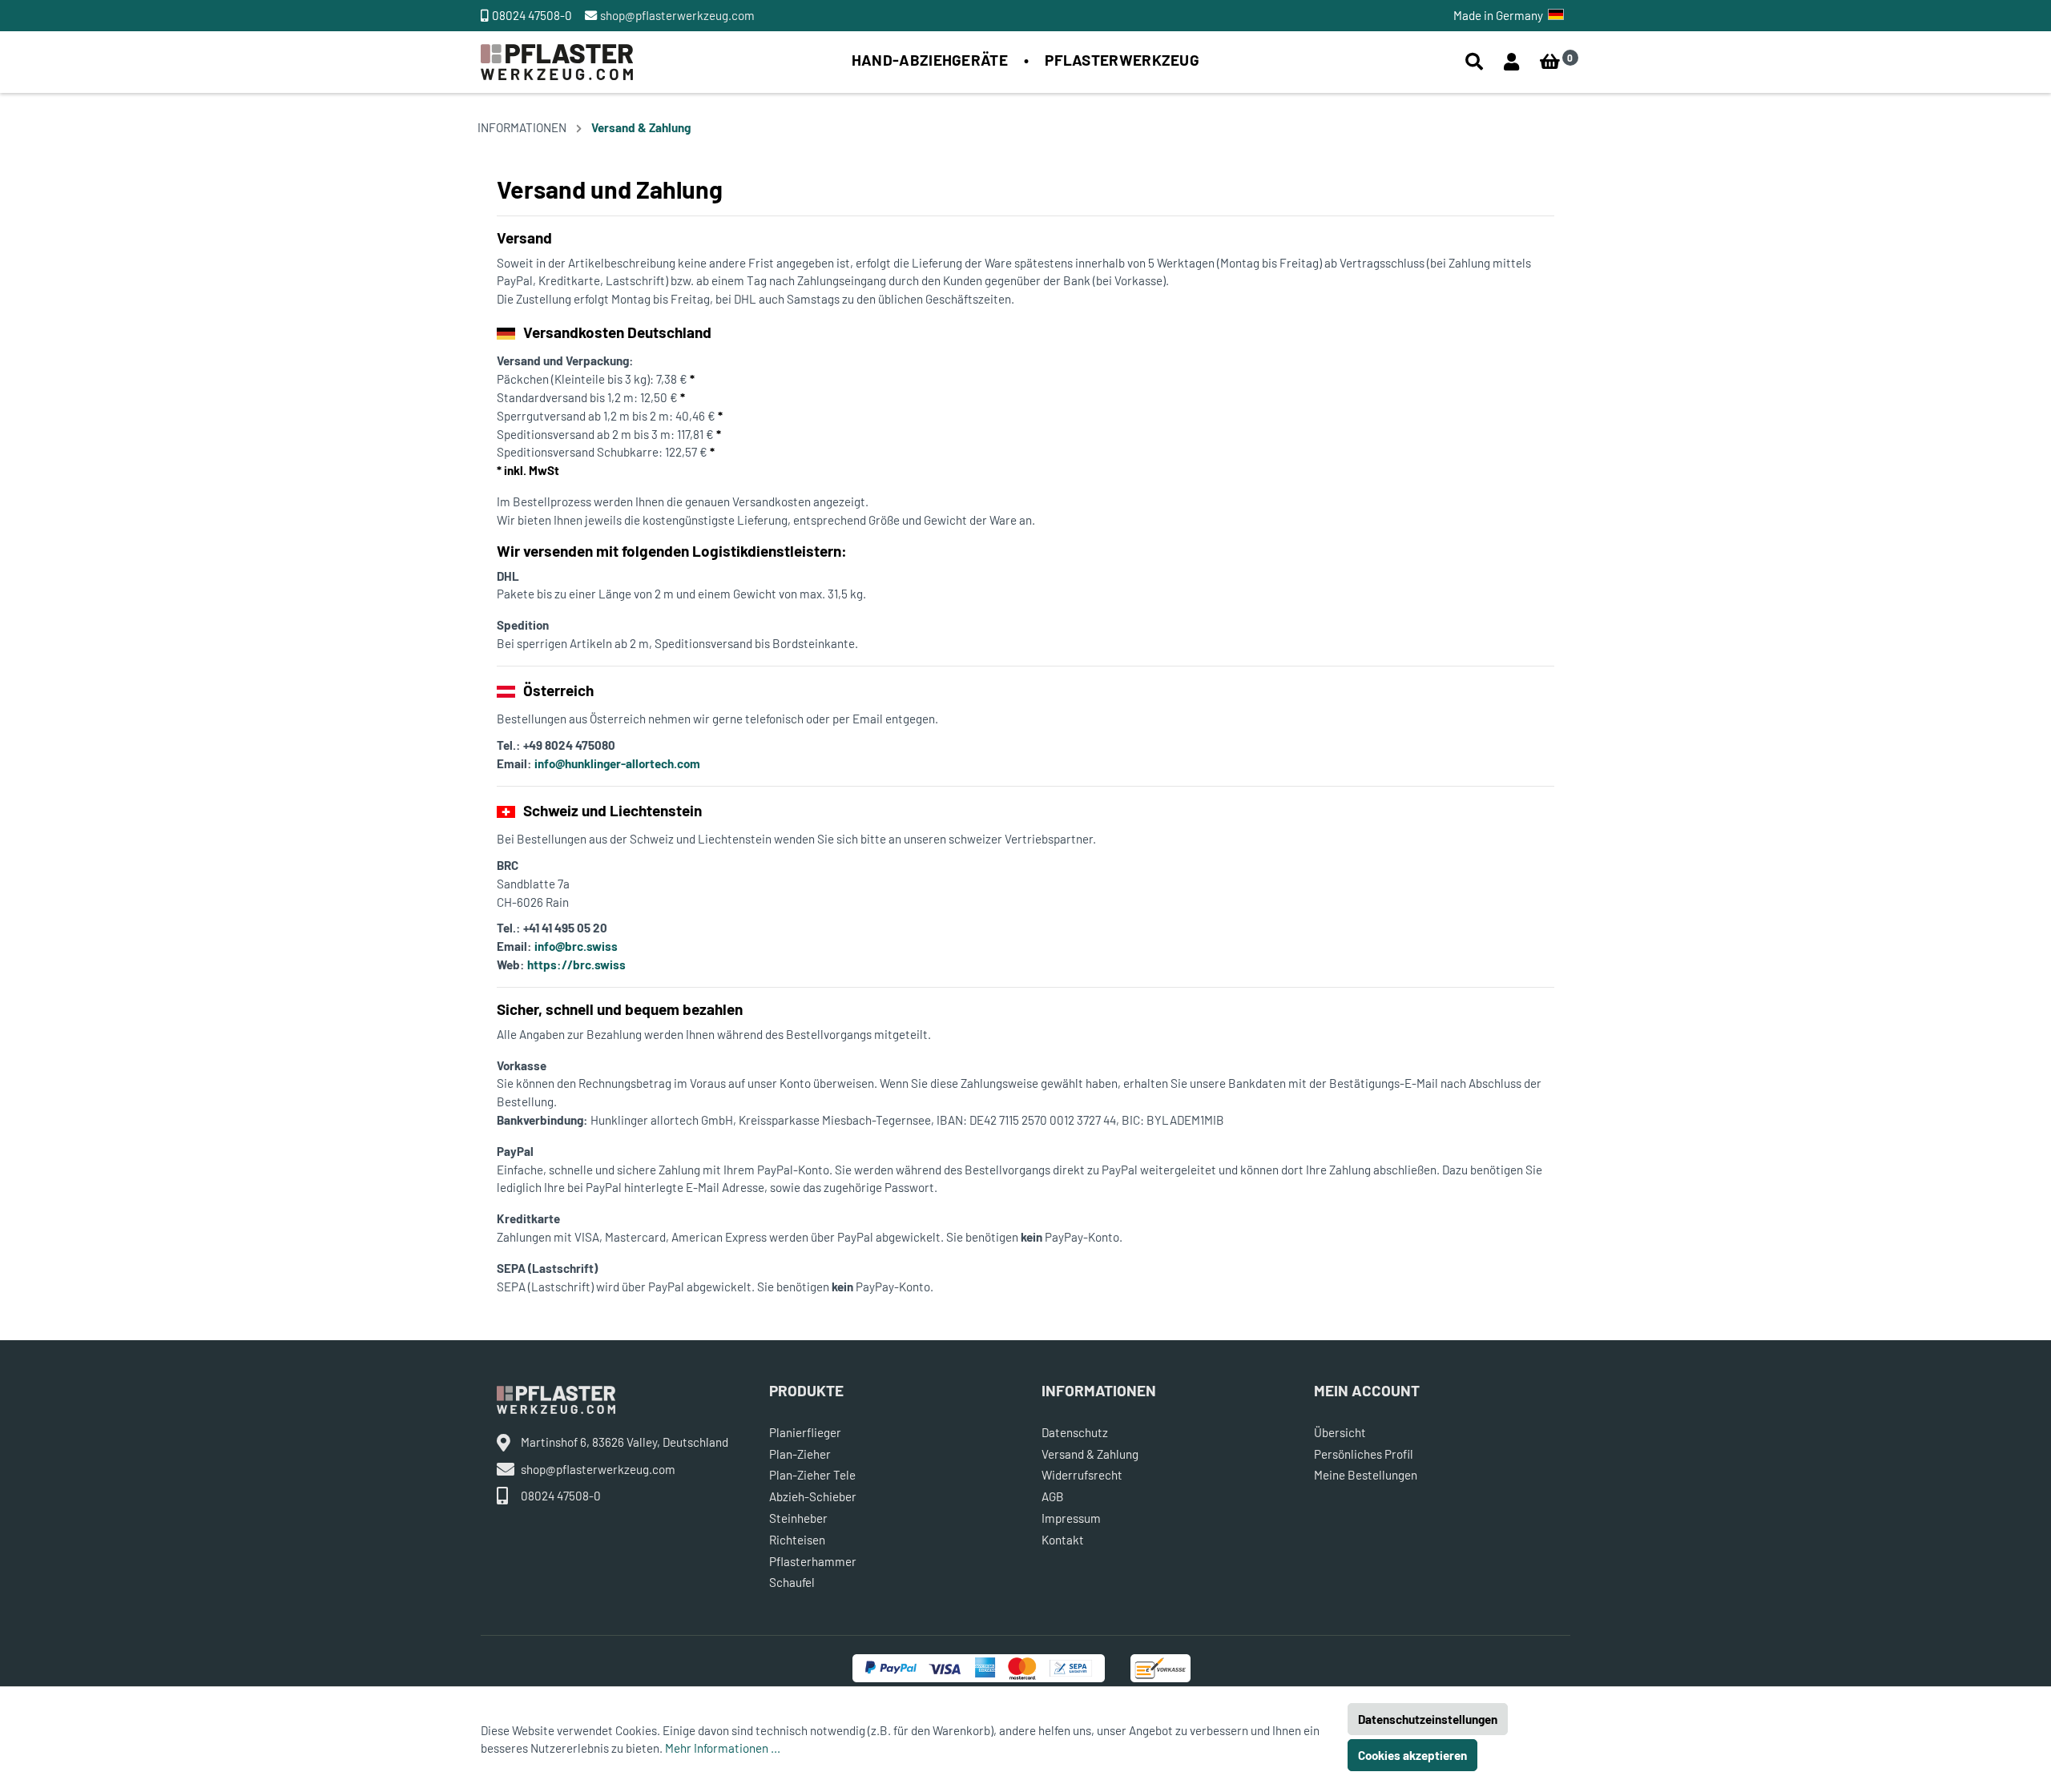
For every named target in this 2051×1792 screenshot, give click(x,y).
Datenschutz (1075, 1432)
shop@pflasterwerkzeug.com (677, 15)
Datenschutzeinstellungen (1428, 1719)
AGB (1053, 1496)
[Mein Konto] (1511, 62)
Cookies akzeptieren (1412, 1755)
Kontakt (1063, 1540)
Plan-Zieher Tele (812, 1475)
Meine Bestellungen (1366, 1475)
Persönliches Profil (1364, 1454)
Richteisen (797, 1540)
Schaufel (792, 1582)
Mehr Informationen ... (723, 1748)
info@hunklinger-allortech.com (617, 763)
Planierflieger (805, 1432)
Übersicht (1340, 1432)
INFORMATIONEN (522, 127)
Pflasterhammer (813, 1561)
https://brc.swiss (576, 964)
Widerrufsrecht (1082, 1475)
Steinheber (798, 1518)
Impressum (1071, 1518)
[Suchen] (1474, 62)
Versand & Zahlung (641, 127)
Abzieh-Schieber (813, 1496)
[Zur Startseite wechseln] (557, 60)
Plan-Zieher (800, 1454)
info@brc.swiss (576, 946)
